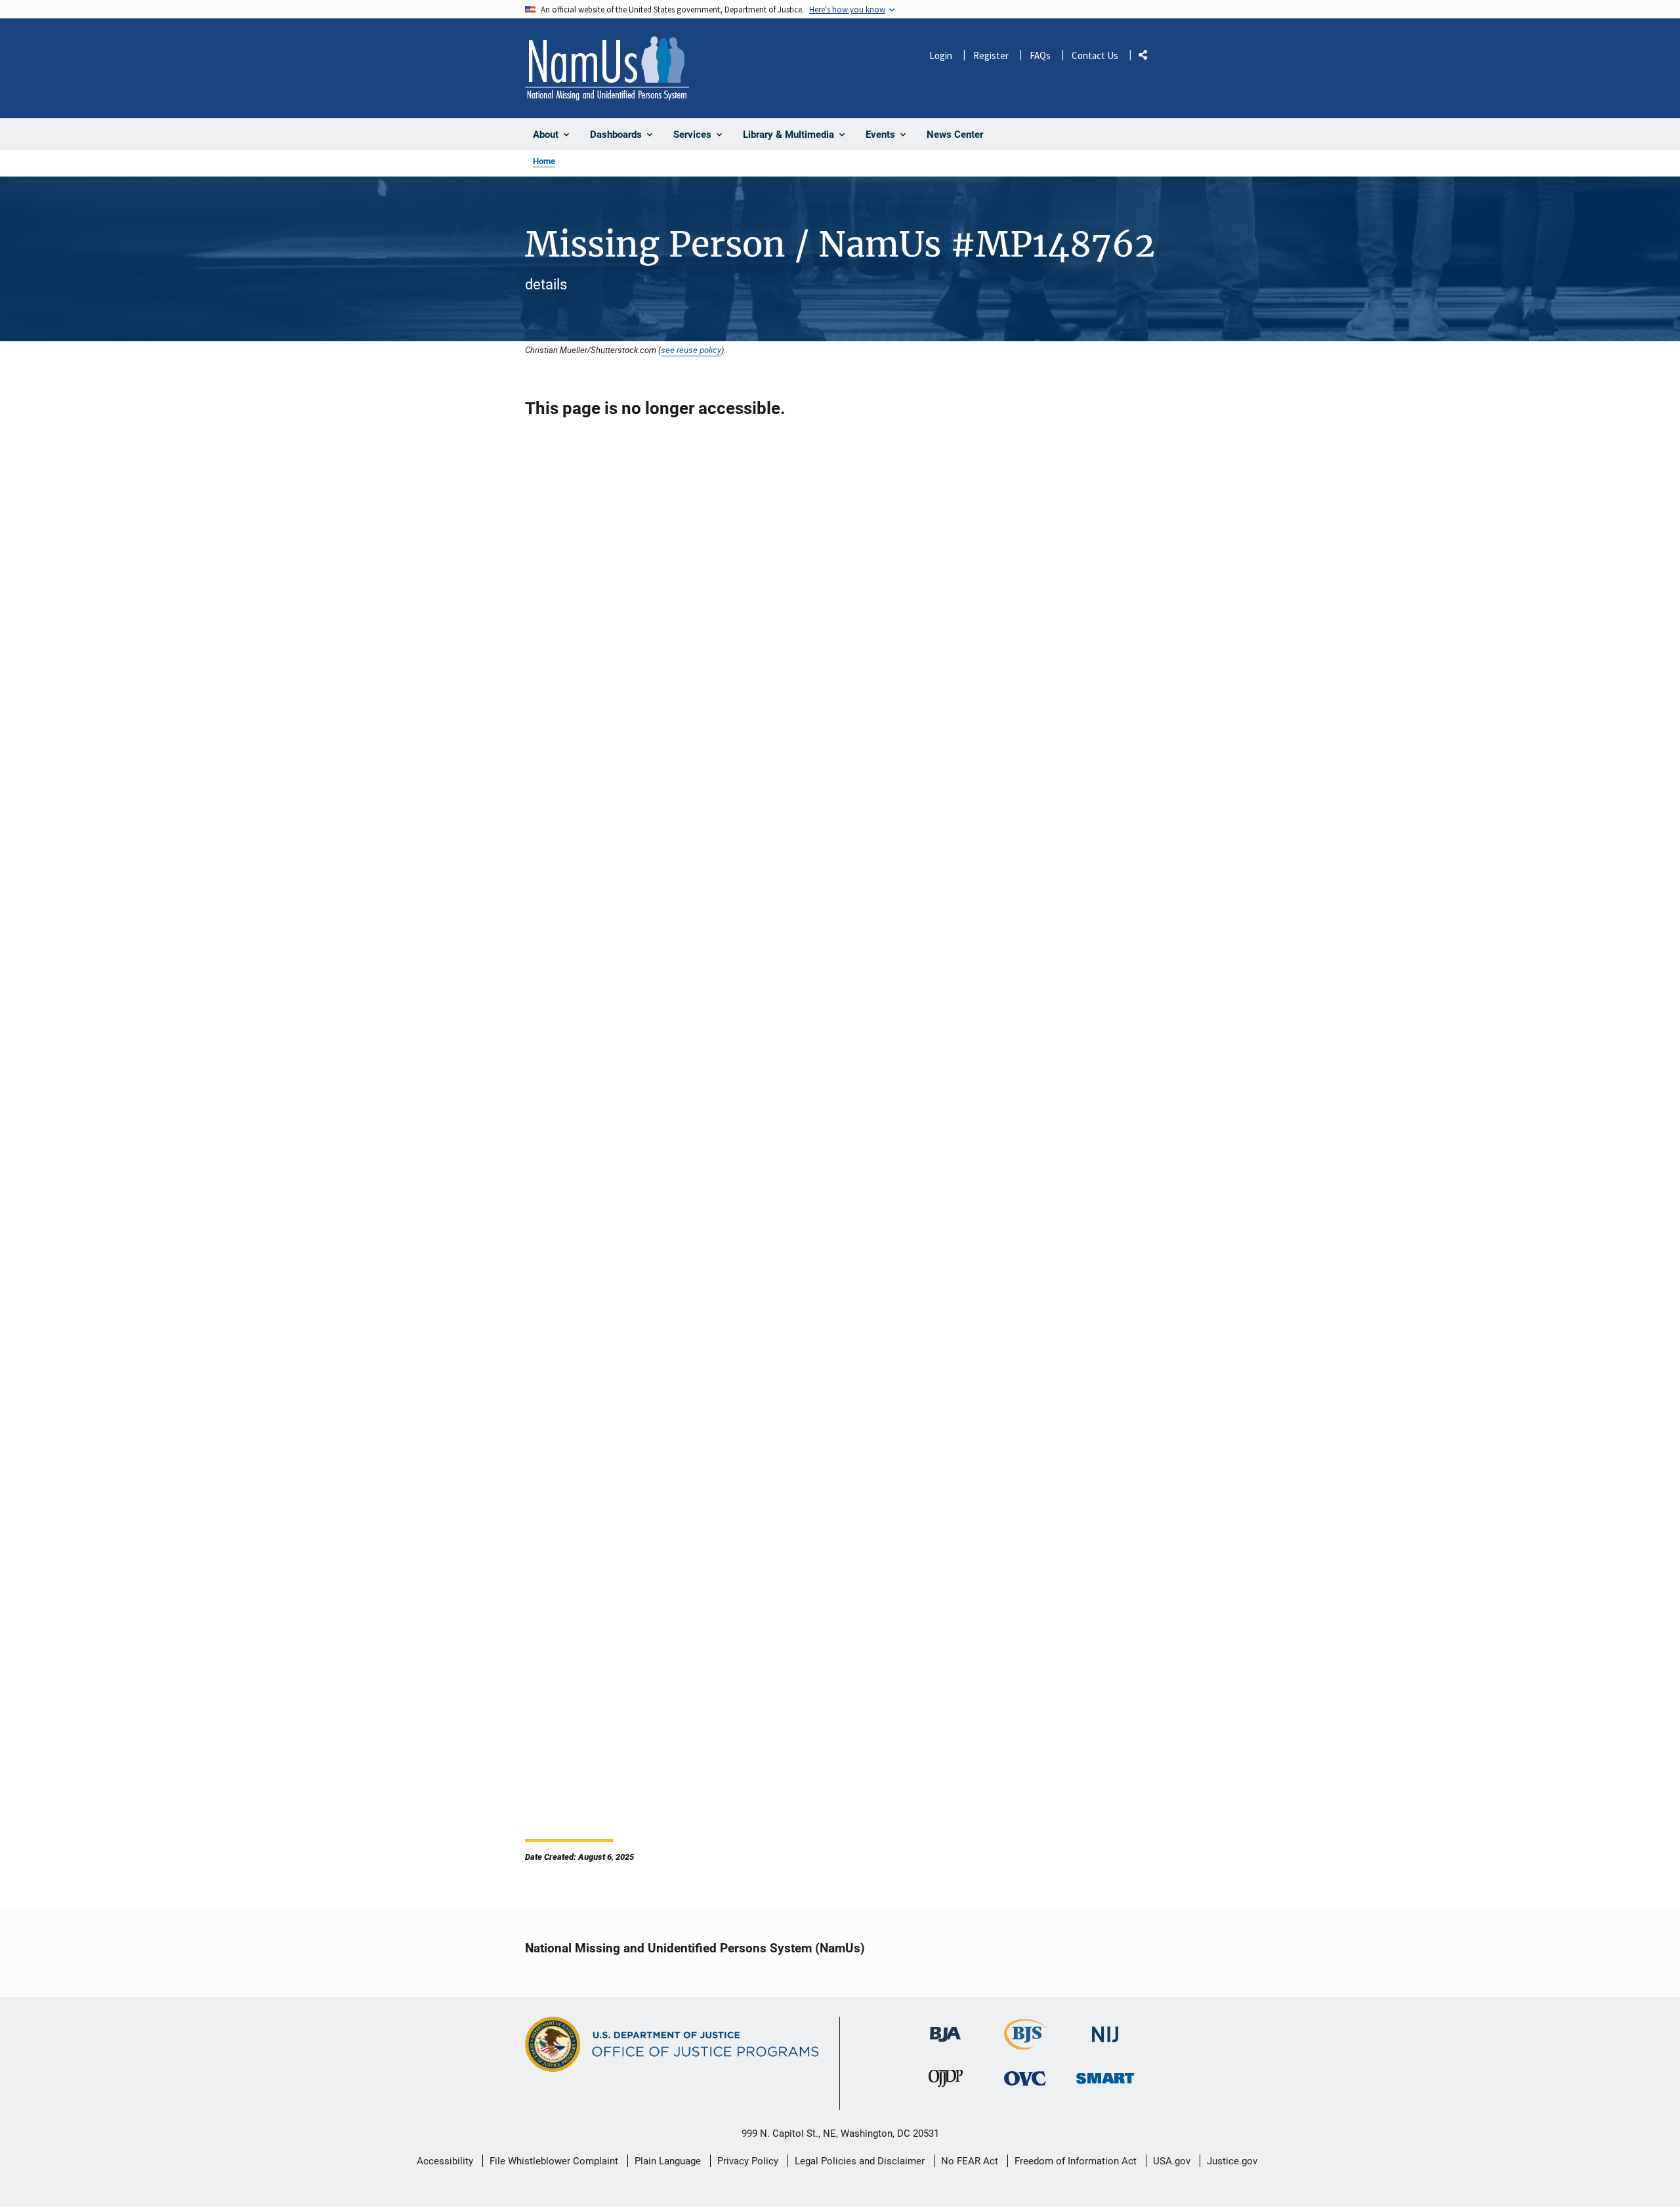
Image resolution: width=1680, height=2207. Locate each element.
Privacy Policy (748, 2161)
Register (991, 55)
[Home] (607, 68)
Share (1148, 57)
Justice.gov (1232, 2161)
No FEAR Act (970, 2161)
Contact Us (1095, 55)
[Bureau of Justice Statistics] (1025, 2044)
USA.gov (1172, 2161)
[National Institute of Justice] (1105, 2029)
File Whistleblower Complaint (554, 2161)
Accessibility (445, 2161)
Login (941, 55)
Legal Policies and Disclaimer (860, 2161)
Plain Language (668, 2161)
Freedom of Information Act (1076, 2161)
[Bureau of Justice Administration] (945, 2028)
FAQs (1040, 55)
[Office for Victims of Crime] (1025, 2079)
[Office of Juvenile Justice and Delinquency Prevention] (946, 2082)
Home (544, 161)
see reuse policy (691, 350)
